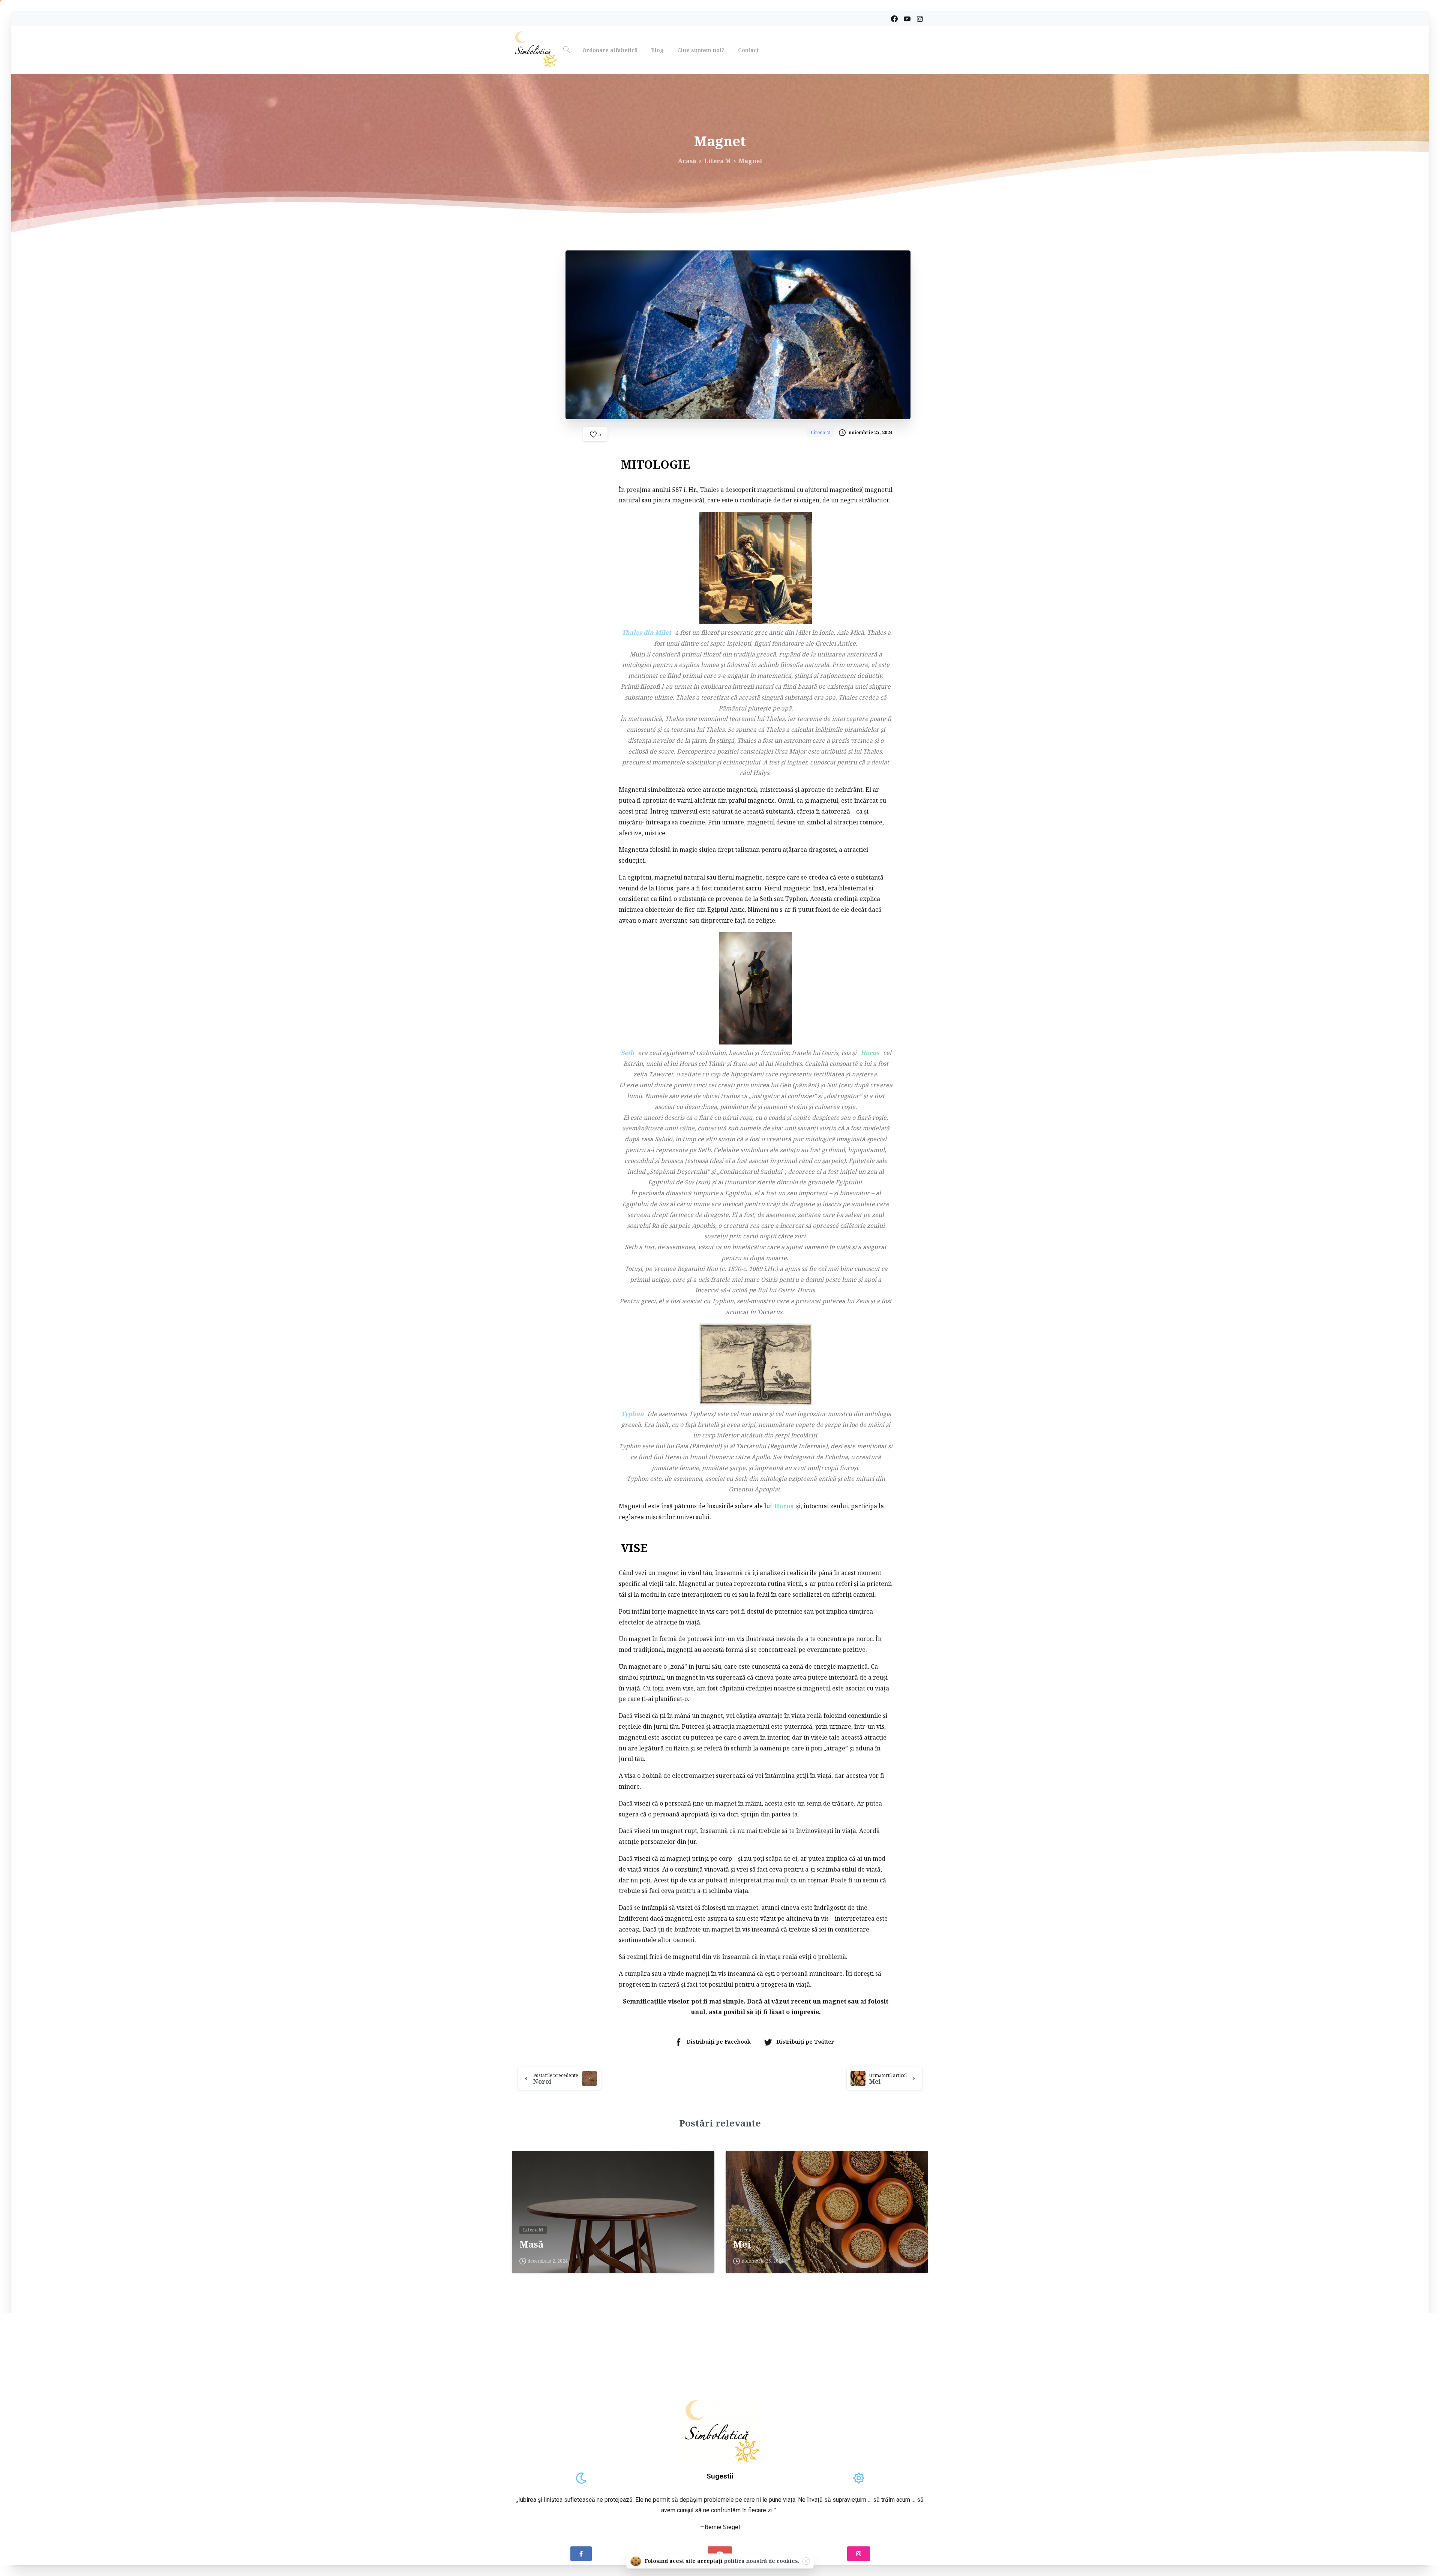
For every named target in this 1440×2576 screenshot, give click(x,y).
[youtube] (907, 19)
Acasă (687, 161)
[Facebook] (894, 19)
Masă (531, 2244)
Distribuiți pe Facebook (719, 2042)
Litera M (718, 161)
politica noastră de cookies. (762, 2561)
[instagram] (920, 19)
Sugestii (720, 2476)
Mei (742, 2244)
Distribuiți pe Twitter (805, 2042)
